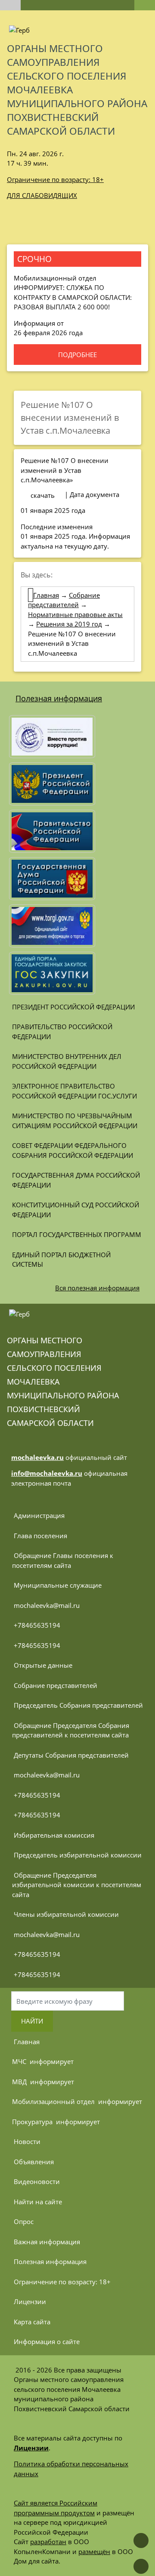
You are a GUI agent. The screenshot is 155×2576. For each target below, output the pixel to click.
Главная (46, 595)
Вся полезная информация (97, 1288)
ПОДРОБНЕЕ (77, 355)
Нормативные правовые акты (75, 614)
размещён (94, 2551)
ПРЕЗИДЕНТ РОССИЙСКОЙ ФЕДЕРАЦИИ (73, 1007)
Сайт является (37, 2503)
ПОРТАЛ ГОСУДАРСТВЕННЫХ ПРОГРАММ (77, 1234)
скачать (43, 495)
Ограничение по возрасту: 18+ (55, 179)
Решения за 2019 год (69, 624)
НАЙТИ (32, 2021)
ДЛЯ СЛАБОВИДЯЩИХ (42, 195)
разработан (48, 2542)
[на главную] (10, 5)
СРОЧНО (34, 259)
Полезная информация (59, 698)
